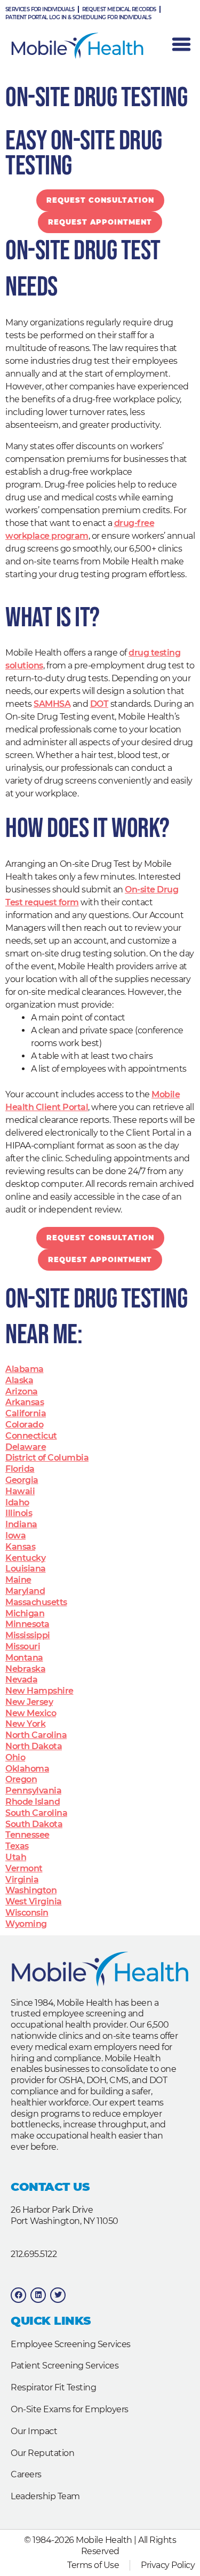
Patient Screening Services (65, 2366)
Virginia (22, 1880)
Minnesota (27, 1624)
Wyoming (26, 1924)
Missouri (23, 1646)
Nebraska (25, 1669)
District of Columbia (47, 1458)
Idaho (17, 1502)
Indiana (21, 1524)
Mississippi (28, 1635)
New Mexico (31, 1713)
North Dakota (34, 1746)
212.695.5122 (34, 2254)
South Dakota (34, 1824)
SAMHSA (52, 704)
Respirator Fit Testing (53, 2387)
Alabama (25, 1369)
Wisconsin (27, 1913)
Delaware (26, 1447)
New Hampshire (39, 1691)
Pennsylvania (33, 1791)
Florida (20, 1469)
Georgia (22, 1480)
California (26, 1413)
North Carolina (36, 1735)
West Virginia (34, 1901)
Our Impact (34, 2431)
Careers (26, 2474)
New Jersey (29, 1702)
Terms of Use (93, 2565)
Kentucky (25, 1558)
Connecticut (31, 1436)
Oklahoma (27, 1769)
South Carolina (36, 1813)
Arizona (22, 1391)
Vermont (24, 1868)
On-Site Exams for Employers (70, 2409)
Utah (16, 1857)
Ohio (15, 1757)
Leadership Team (45, 2496)
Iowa (15, 1536)
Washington (31, 1890)
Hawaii (20, 1491)
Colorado (24, 1425)
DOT (99, 704)
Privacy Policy (168, 2565)
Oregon (21, 1779)
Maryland (25, 1591)
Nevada (21, 1680)
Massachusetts (36, 1602)
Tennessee (27, 1835)
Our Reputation (42, 2453)
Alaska (19, 1380)
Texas (17, 1846)
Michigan (25, 1613)
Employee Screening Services (71, 2344)
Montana (24, 1658)
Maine (18, 1580)
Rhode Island (33, 1802)
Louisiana (26, 1569)
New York (25, 1724)
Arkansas (25, 1402)
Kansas (20, 1547)
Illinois (19, 1513)
